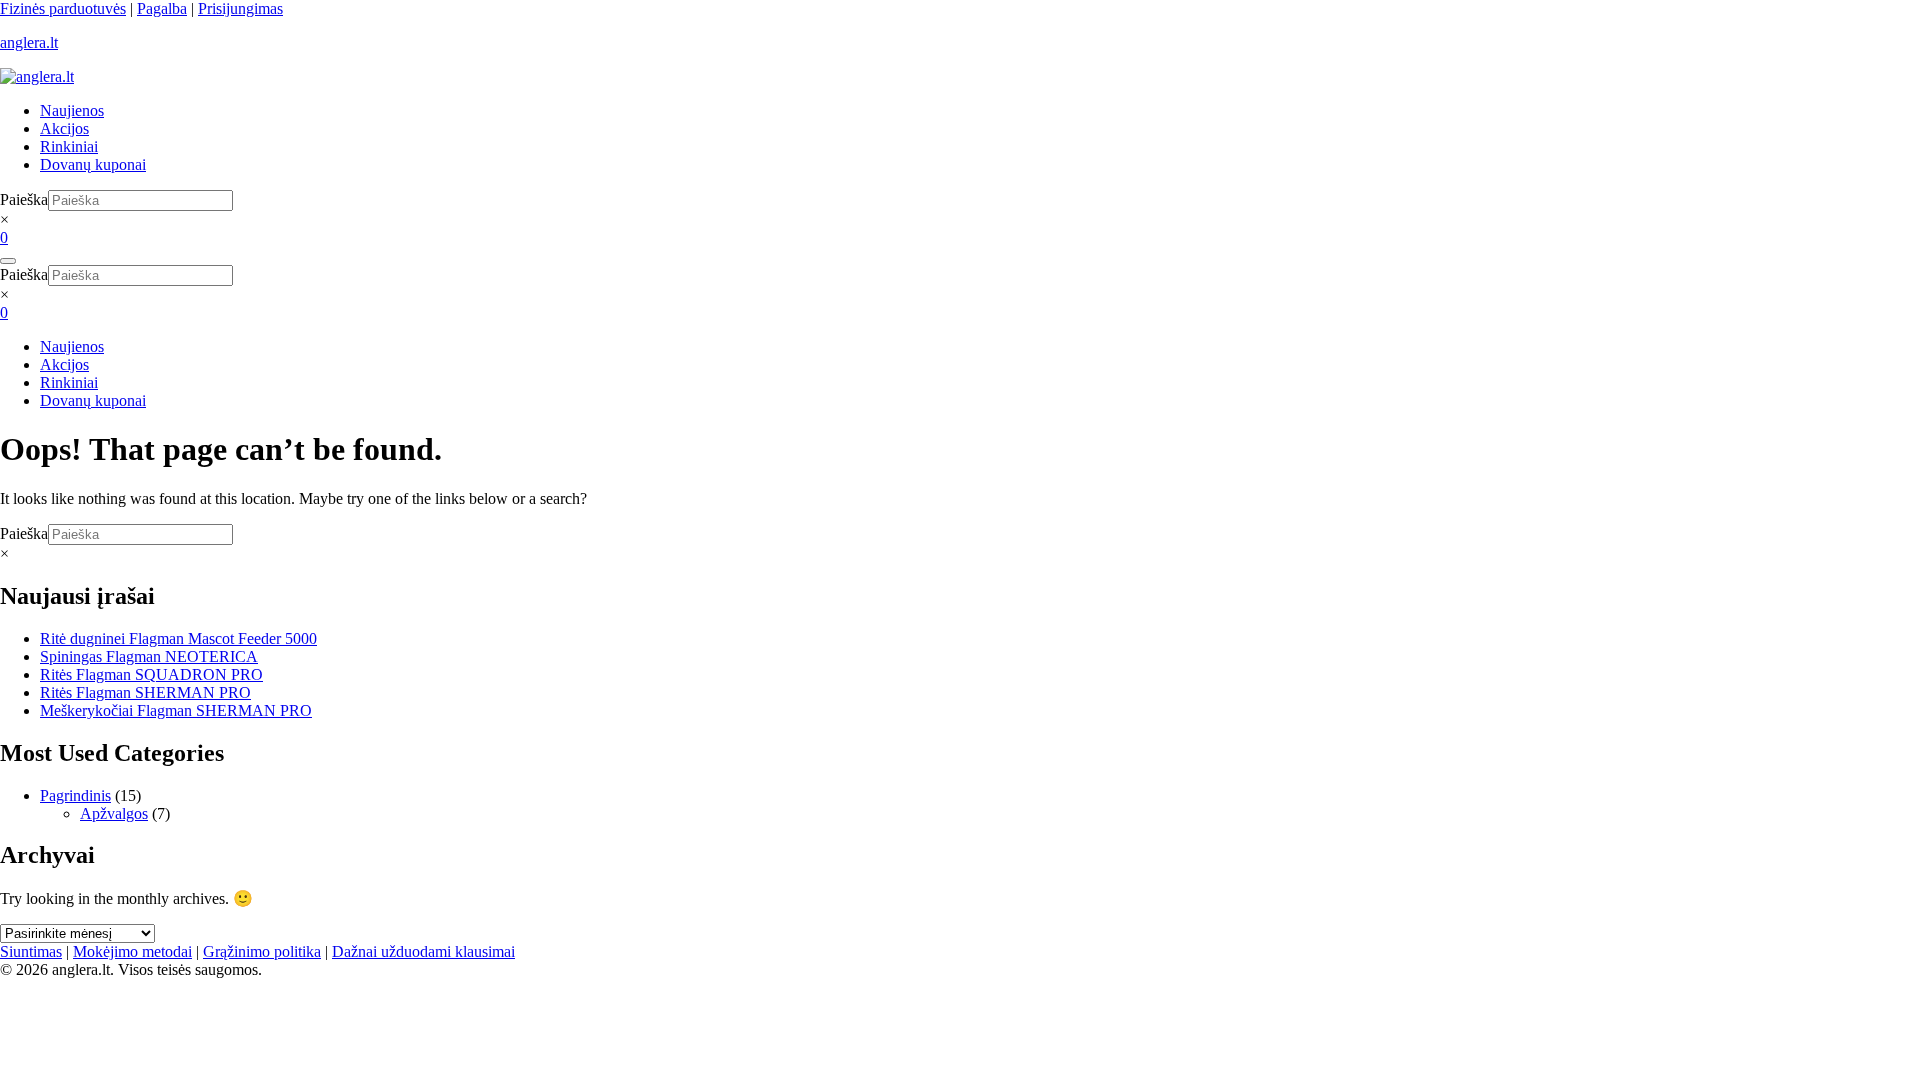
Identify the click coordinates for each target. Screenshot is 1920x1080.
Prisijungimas (240, 8)
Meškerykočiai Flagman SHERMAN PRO (176, 710)
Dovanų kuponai (93, 164)
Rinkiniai (69, 146)
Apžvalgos (114, 813)
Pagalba (162, 8)
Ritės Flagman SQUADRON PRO (151, 674)
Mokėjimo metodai (132, 951)
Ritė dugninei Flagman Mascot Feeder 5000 (178, 638)
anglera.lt (29, 42)
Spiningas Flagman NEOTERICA (149, 656)
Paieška (24, 199)
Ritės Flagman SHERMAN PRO (145, 692)
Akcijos (64, 128)
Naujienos (72, 110)
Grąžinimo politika (262, 951)
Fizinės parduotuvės (63, 8)
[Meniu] (8, 261)
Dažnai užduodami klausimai (423, 951)
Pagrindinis (75, 795)
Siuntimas (31, 951)
